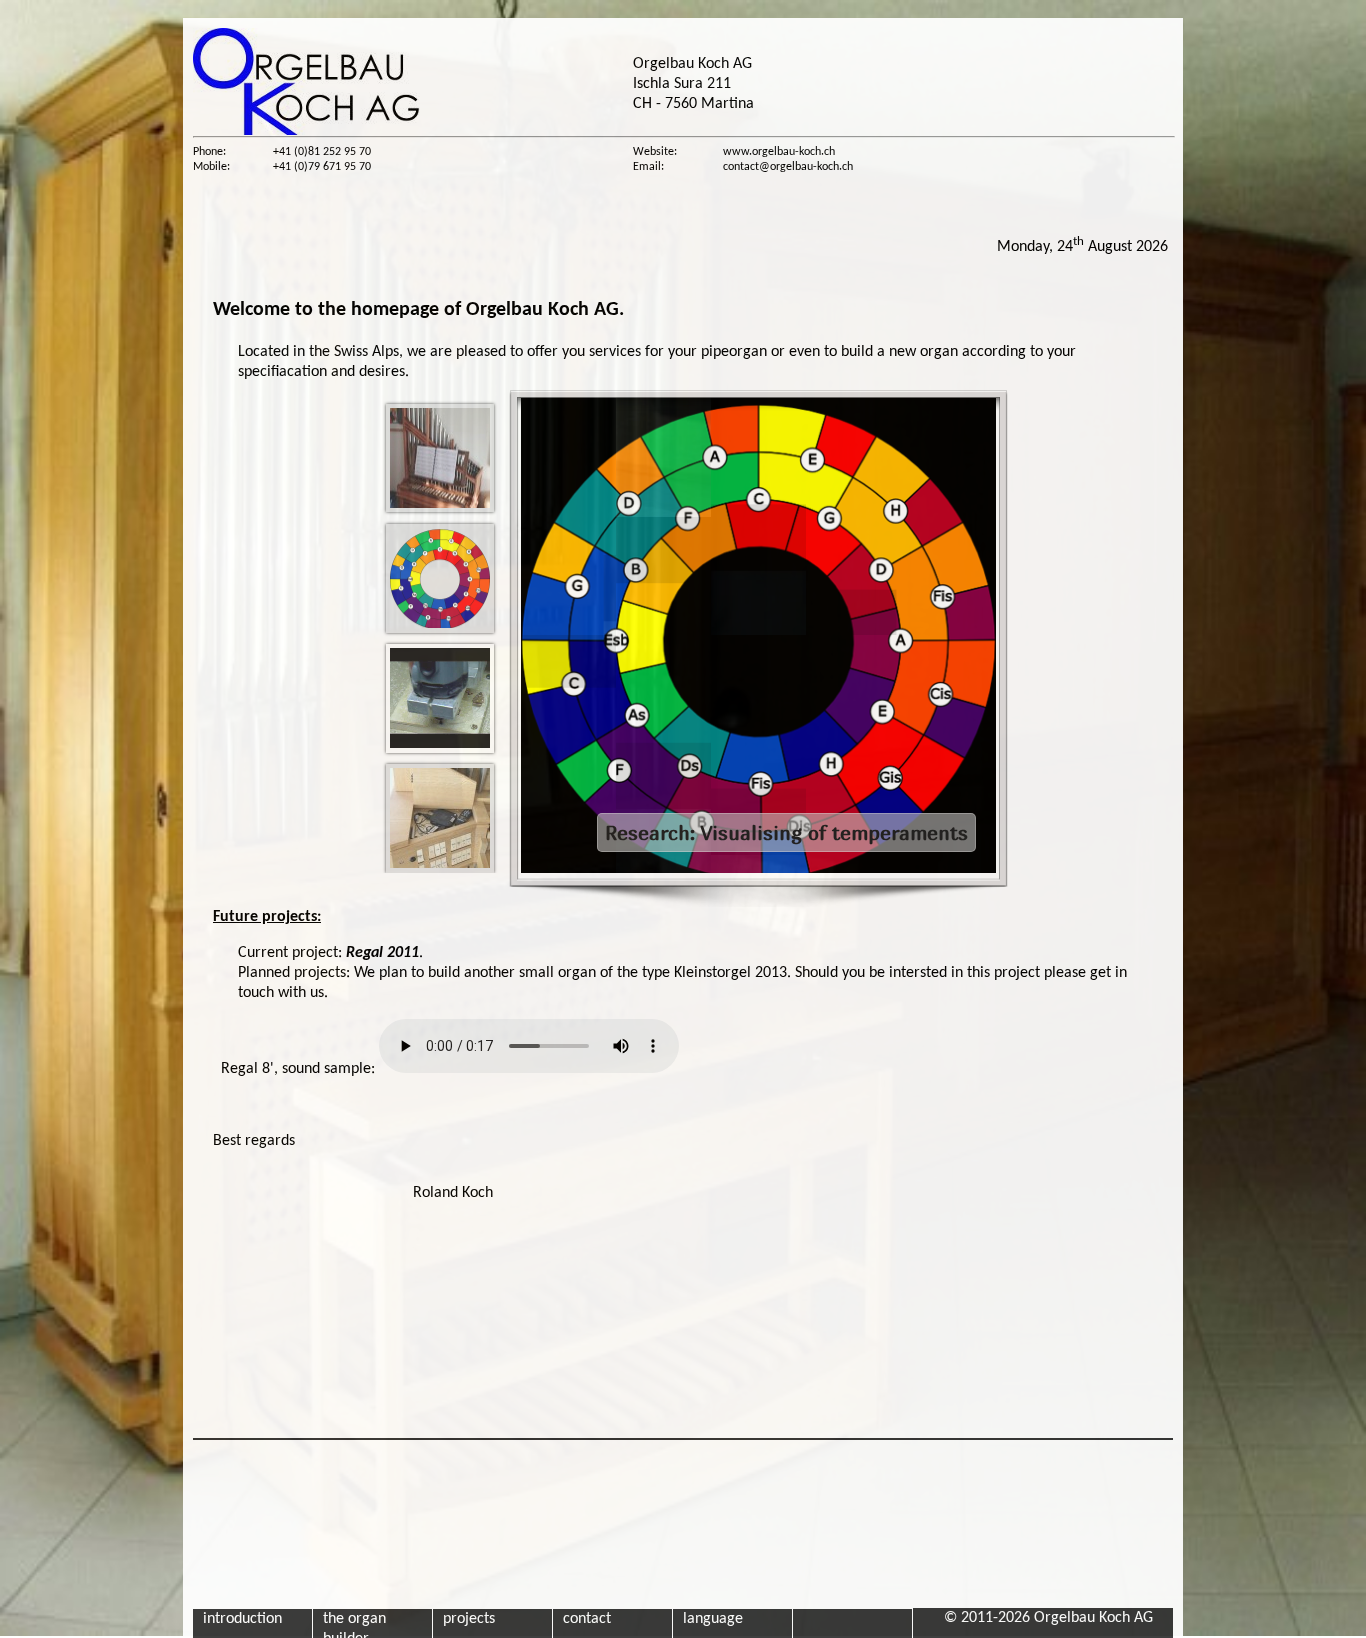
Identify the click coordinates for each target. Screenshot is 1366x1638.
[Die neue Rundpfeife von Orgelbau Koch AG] (440, 698)
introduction (242, 1619)
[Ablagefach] (440, 818)
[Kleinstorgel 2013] (440, 458)
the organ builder (354, 1624)
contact (587, 1619)
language (713, 1619)
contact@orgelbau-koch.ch (788, 167)
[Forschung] (440, 578)
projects (469, 1619)
